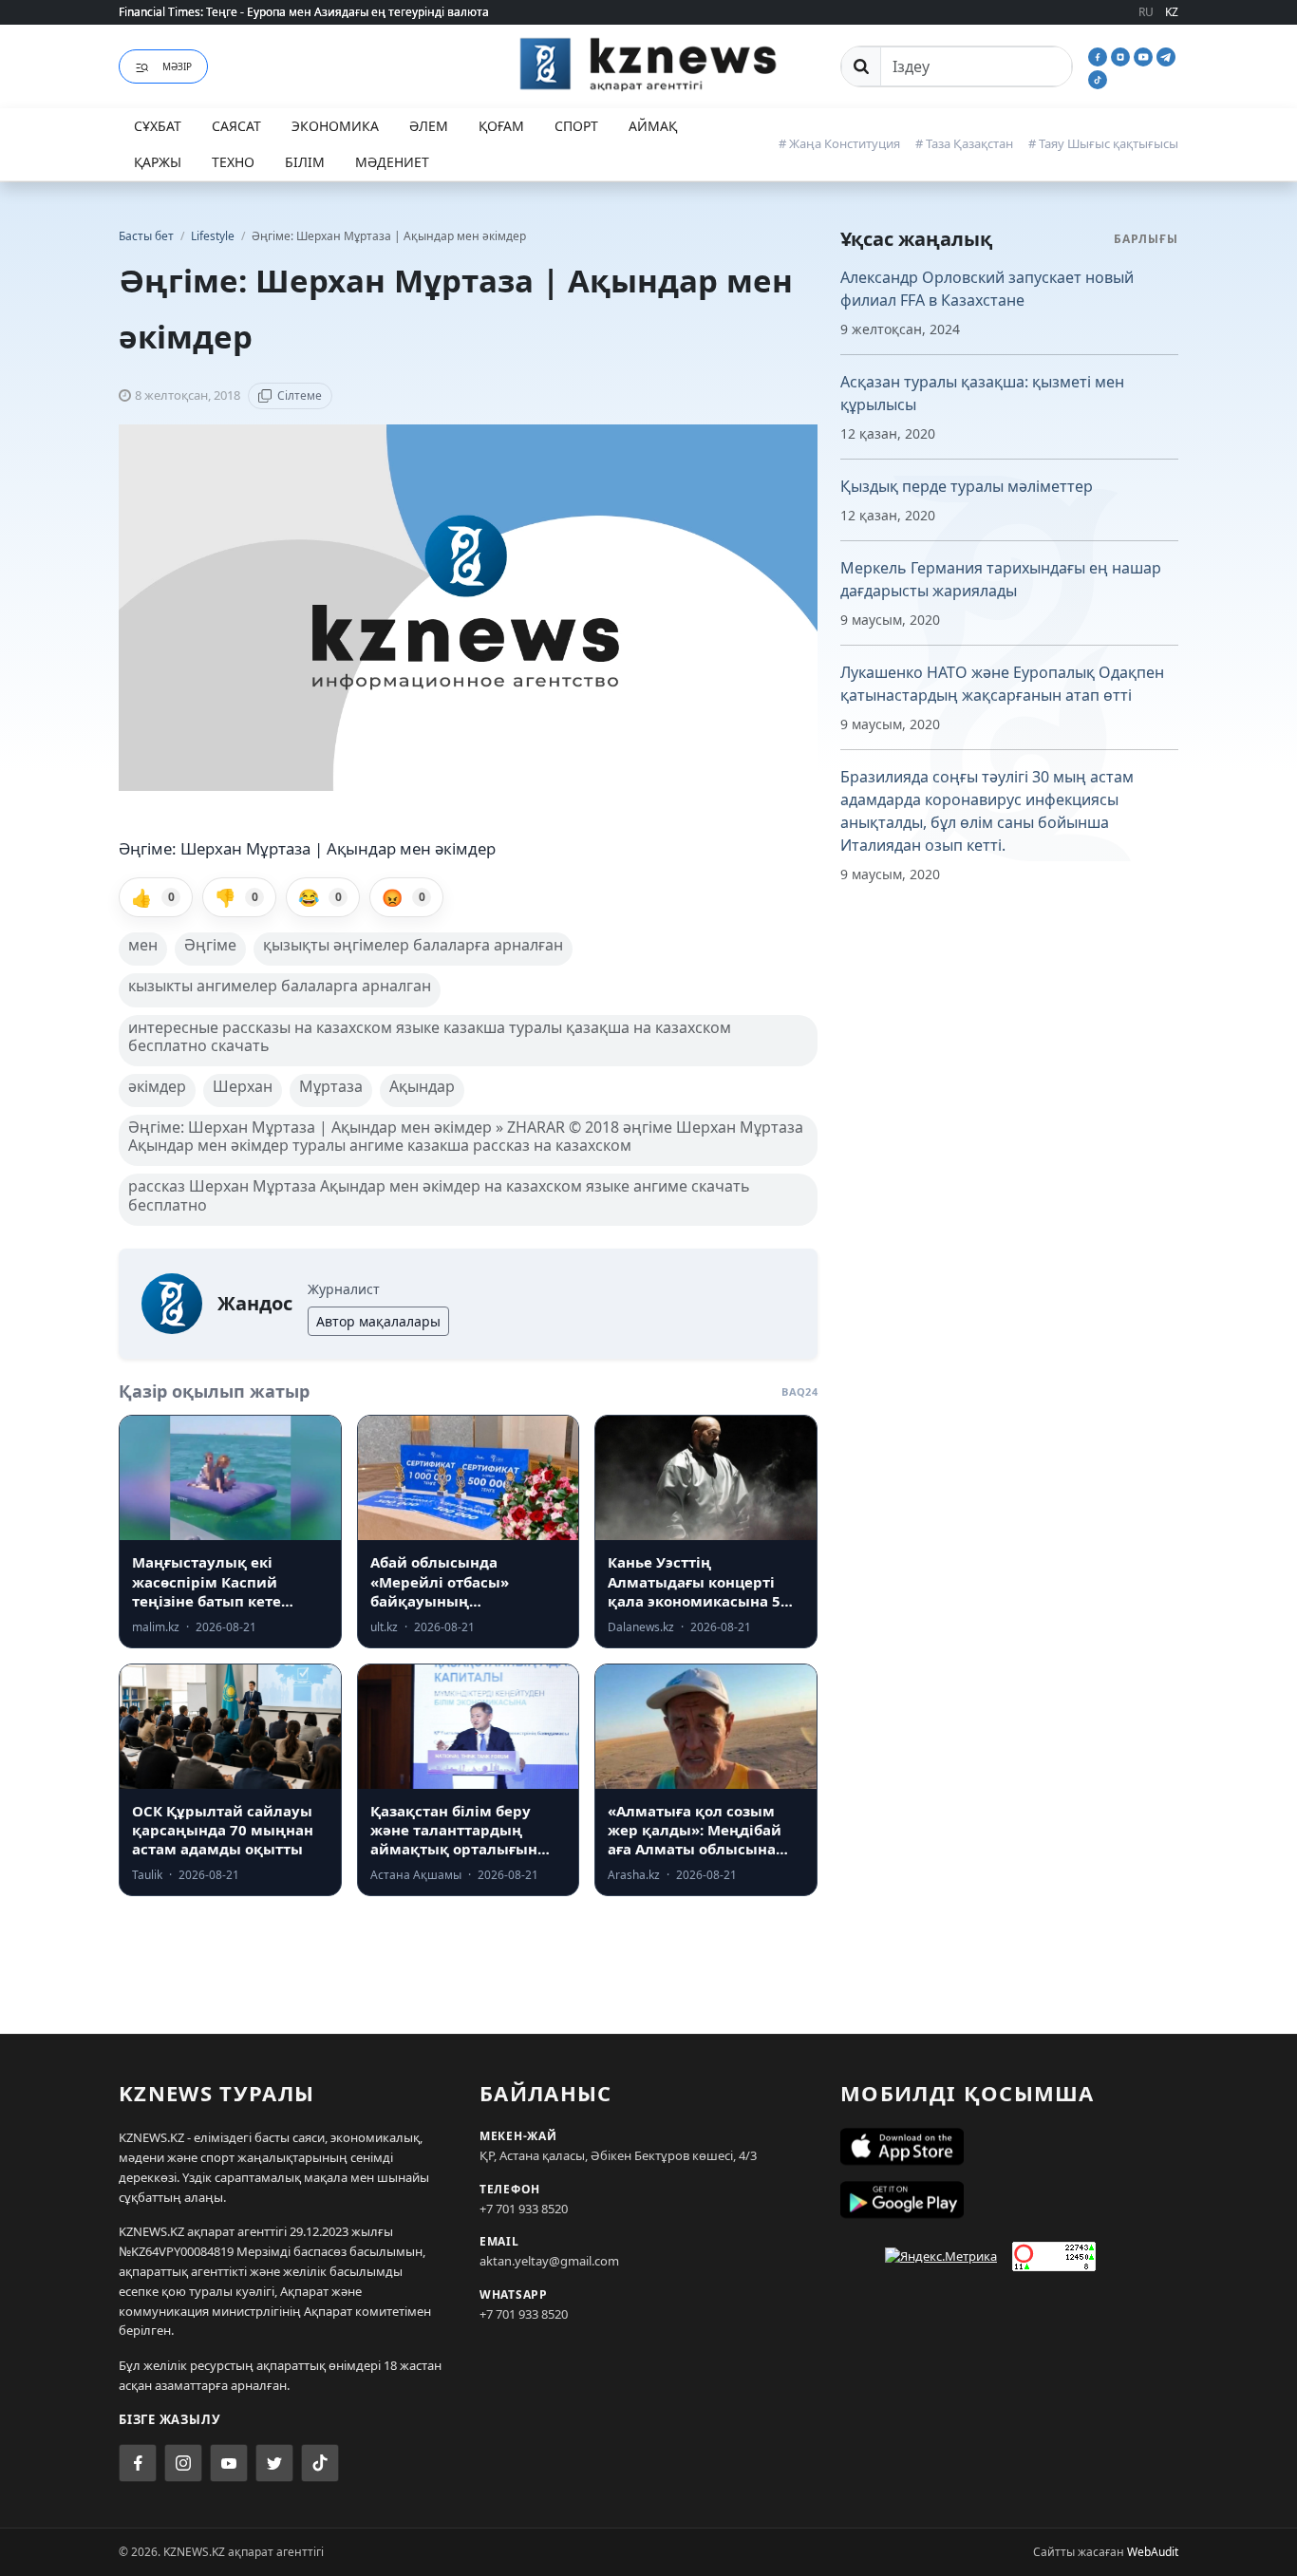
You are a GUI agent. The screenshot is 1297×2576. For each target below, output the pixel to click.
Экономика (335, 126)
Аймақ (653, 126)
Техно (233, 162)
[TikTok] (1098, 78)
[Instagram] (1122, 55)
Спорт (576, 126)
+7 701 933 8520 (524, 2209)
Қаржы (158, 162)
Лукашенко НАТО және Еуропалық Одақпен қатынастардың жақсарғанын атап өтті (1002, 684)
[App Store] (1009, 2147)
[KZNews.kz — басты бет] (648, 64)
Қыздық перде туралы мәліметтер (967, 486)
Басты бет (146, 236)
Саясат (236, 126)
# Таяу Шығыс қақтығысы (1103, 143)
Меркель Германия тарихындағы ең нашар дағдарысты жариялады (1001, 579)
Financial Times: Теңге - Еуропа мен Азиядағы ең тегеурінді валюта (304, 12)
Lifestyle (214, 236)
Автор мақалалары (378, 1321)
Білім (305, 162)
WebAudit (1153, 2552)
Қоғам (501, 126)
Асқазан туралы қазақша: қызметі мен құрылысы (982, 393)
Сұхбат (158, 126)
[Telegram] (1166, 55)
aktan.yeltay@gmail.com (549, 2261)
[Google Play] (1009, 2200)
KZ (1172, 12)
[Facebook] (1100, 55)
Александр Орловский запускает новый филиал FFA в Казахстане (987, 289)
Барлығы (1146, 239)
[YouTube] (1145, 55)
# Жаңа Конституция (839, 143)
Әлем (429, 126)
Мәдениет (392, 162)
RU (1146, 12)
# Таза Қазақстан (964, 143)
